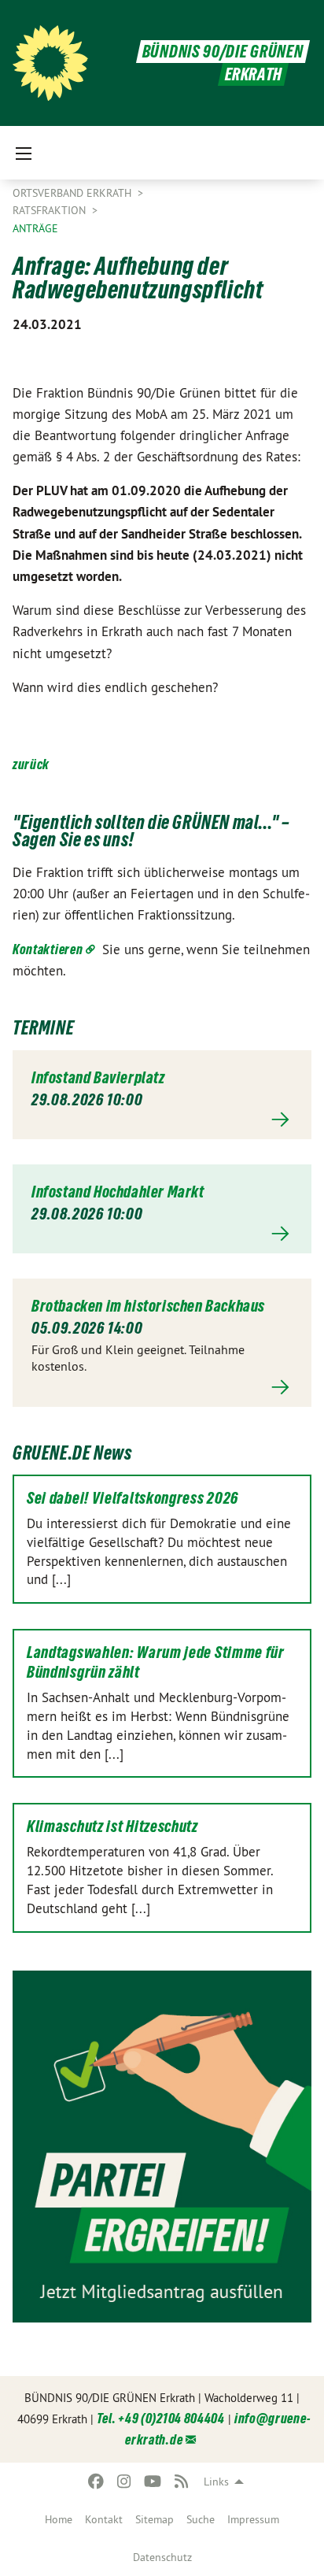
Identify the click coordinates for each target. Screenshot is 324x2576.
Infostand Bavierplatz (98, 1078)
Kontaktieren (48, 949)
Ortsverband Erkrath (74, 193)
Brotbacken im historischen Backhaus (148, 1306)
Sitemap (155, 2519)
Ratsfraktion (51, 210)
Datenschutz (162, 2557)
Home (59, 2519)
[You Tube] (153, 2482)
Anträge (35, 228)
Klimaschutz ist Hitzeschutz (112, 1827)
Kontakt (104, 2519)
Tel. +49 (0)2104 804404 (161, 2418)
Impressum (253, 2519)
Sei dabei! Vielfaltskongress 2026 (133, 1498)
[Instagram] (125, 2482)
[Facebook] (96, 2482)
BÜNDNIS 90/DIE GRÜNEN (223, 52)
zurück (31, 764)
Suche (201, 2519)
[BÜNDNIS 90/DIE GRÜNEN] (50, 63)
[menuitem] (59, 2519)
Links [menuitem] (216, 2482)
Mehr (162, 1120)
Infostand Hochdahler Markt (118, 1192)
